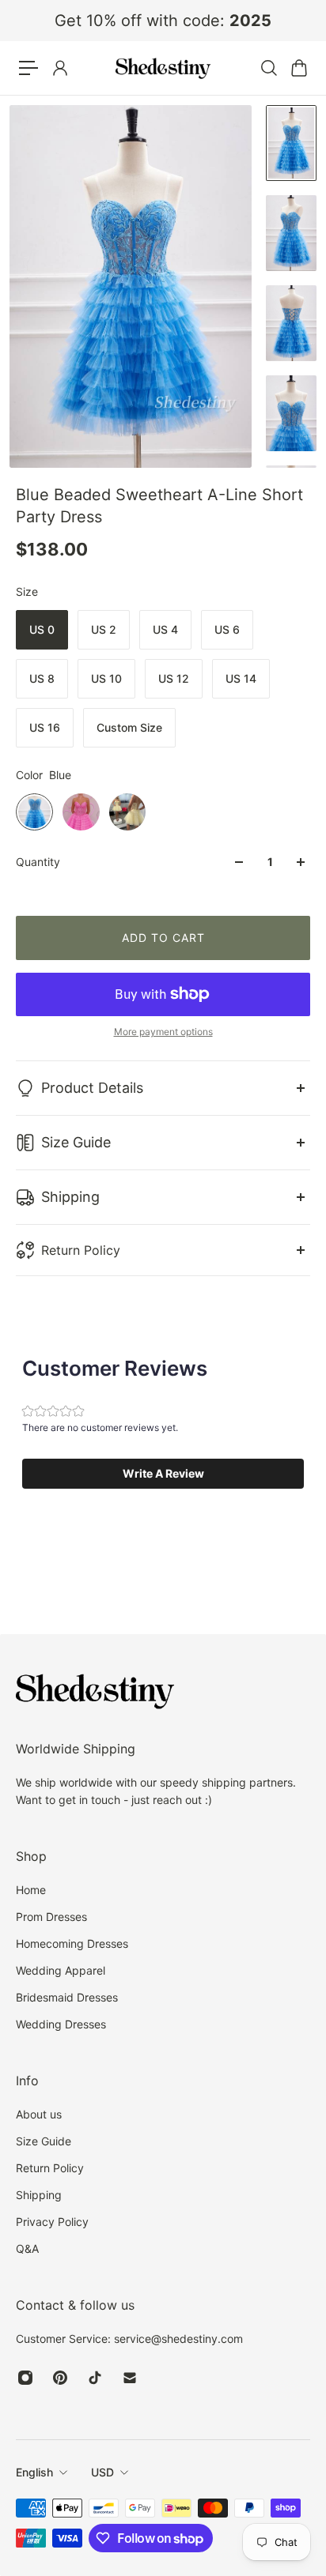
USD (102, 2472)
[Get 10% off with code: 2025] (163, 21)
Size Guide (76, 1142)
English (34, 2472)
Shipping (70, 1197)
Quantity (38, 862)
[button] (163, 1474)
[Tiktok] (95, 2378)
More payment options (163, 1032)
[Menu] (28, 68)
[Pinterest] (60, 2378)
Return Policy (81, 1250)
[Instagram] (25, 2378)
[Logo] (163, 68)
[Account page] (59, 68)
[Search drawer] (268, 68)
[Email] (130, 2378)
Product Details (92, 1088)
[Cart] (298, 68)
